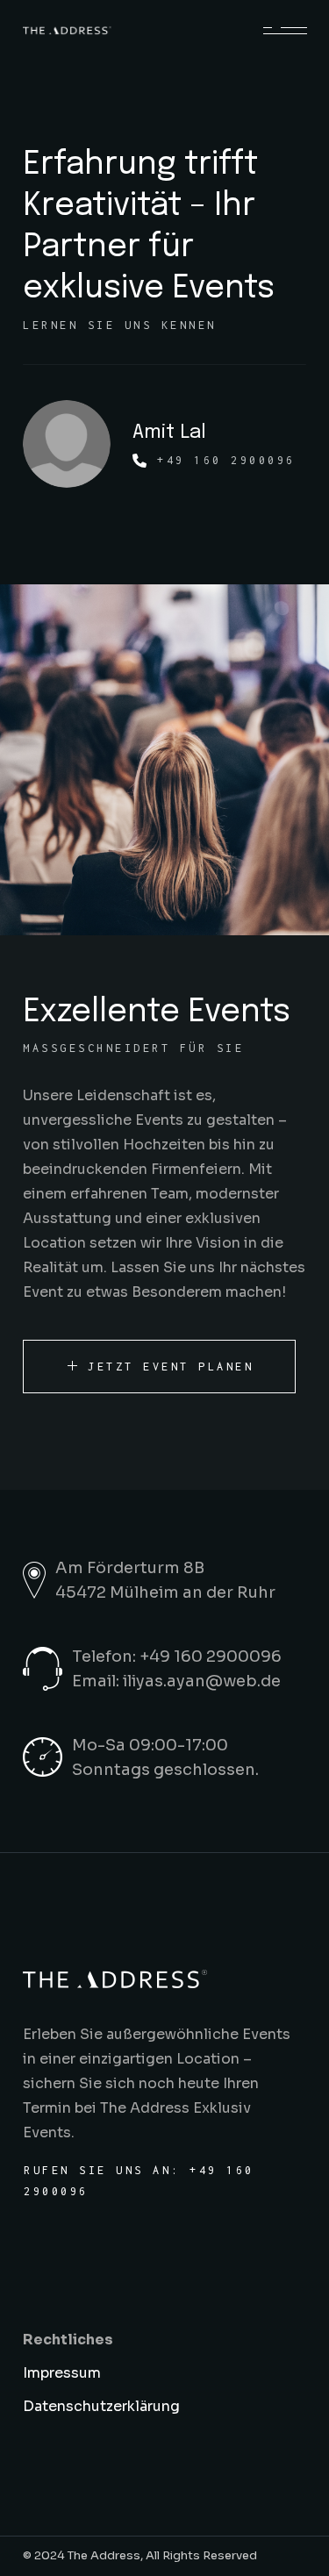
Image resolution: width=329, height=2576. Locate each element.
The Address (104, 2555)
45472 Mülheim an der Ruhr (165, 1592)
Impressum (62, 2373)
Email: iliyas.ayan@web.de (176, 1681)
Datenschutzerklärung (101, 2406)
